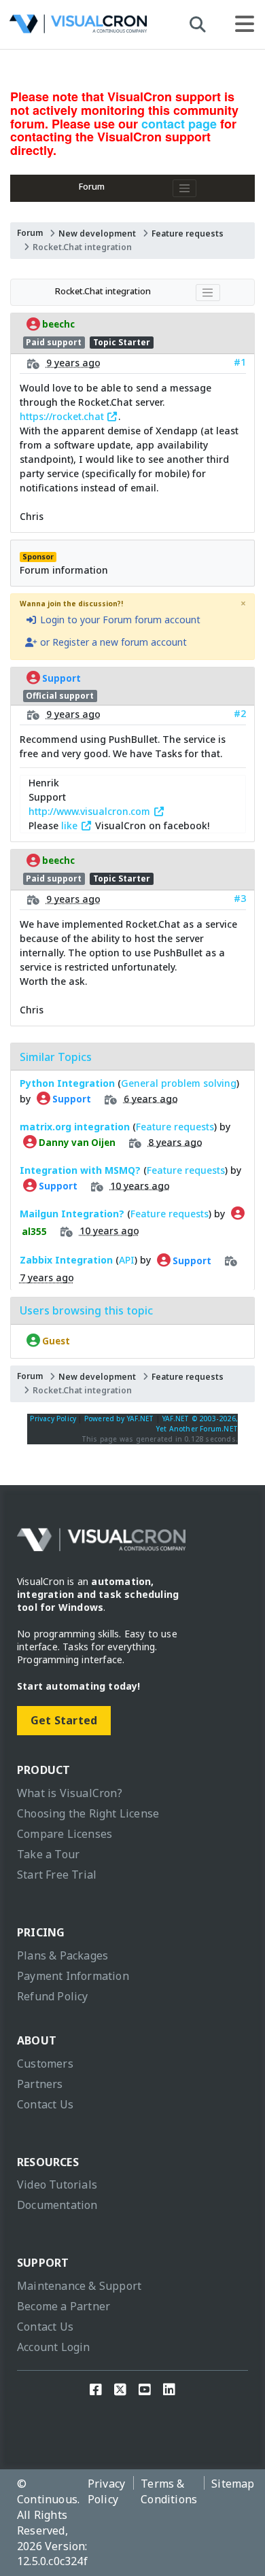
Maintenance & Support (79, 2286)
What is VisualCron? (70, 1793)
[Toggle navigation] (185, 188)
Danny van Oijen (76, 1142)
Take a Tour (48, 1854)
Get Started (64, 1720)
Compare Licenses (65, 1834)
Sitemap (233, 2484)
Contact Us (45, 2104)
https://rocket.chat (63, 416)
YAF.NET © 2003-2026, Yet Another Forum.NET (197, 1424)
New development (97, 233)
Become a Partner (64, 2306)
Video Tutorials (57, 2185)
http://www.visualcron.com (91, 811)
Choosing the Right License (88, 1813)
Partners (40, 2084)
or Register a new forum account (112, 642)
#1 (240, 362)
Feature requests (188, 233)
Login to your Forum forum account (119, 620)
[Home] (78, 28)
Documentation (57, 2205)
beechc (57, 324)
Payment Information (73, 1976)
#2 (240, 713)
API (127, 1260)
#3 (240, 898)
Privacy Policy (53, 1418)
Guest (55, 1340)
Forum (92, 187)
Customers (45, 2064)
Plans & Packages (63, 1955)
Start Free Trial (57, 1875)
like (71, 825)
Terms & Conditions (169, 2491)
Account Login (54, 2347)
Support (60, 678)
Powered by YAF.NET (119, 1418)
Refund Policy (53, 1996)
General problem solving (179, 1083)
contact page (179, 124)
